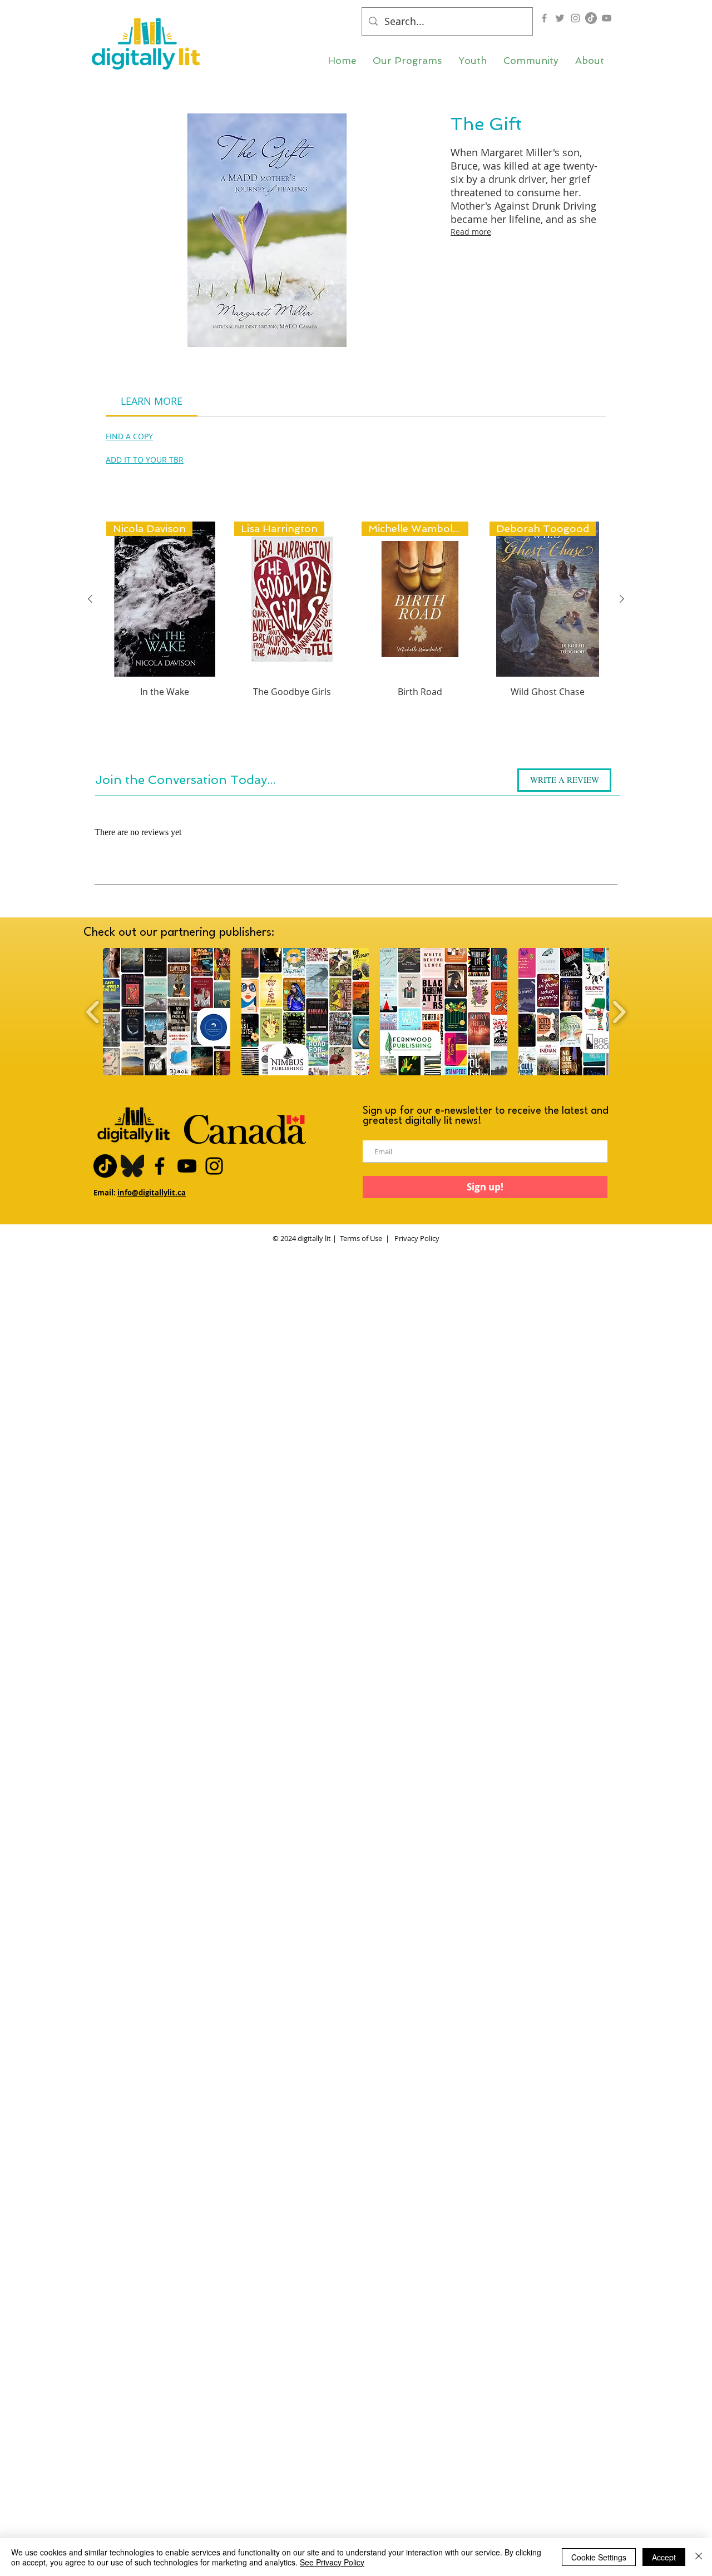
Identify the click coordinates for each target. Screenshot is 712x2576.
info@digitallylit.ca (152, 1193)
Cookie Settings (599, 2557)
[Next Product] (622, 599)
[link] (152, 401)
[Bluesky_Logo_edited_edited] (132, 1166)
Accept (664, 2557)
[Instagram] (575, 18)
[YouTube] (607, 18)
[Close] (699, 2557)
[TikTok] (591, 18)
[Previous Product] (90, 599)
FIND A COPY (129, 436)
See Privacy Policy (332, 2562)
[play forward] (619, 1012)
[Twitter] (560, 18)
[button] (407, 61)
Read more (471, 232)
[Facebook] (544, 18)
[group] (356, 629)
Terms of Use (361, 1238)
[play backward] (93, 1012)
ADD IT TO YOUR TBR (145, 460)
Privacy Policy (416, 1238)
